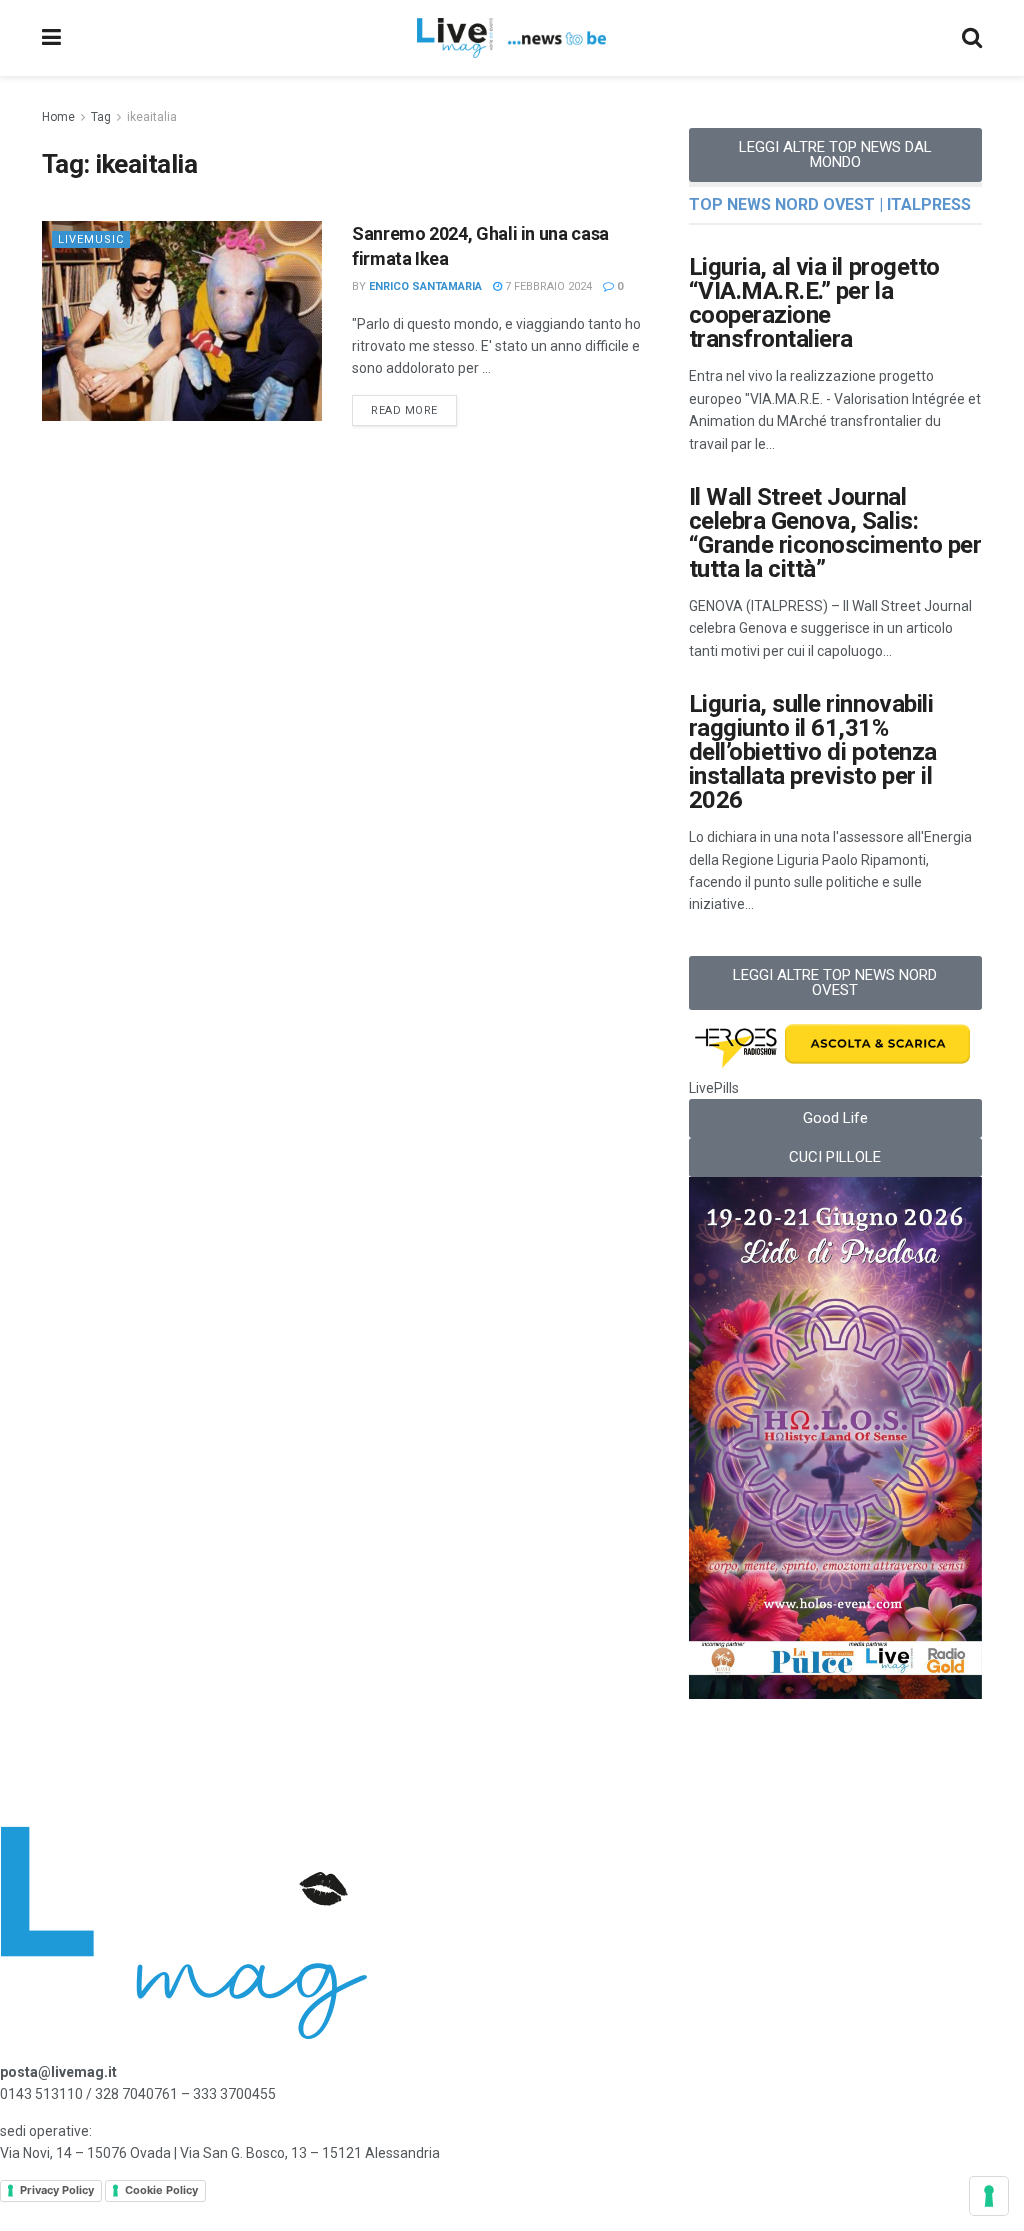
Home (58, 117)
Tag (101, 117)
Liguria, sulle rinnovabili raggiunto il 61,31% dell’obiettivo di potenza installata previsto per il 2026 (813, 752)
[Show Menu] (51, 38)
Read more (414, 406)
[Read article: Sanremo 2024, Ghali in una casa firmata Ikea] (182, 321)
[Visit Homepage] (511, 38)
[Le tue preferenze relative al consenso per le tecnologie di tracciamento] (989, 2196)
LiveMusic (91, 239)
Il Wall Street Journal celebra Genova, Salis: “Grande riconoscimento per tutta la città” (835, 533)
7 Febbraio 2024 (547, 286)
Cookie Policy (161, 2190)
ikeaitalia (152, 117)
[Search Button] (972, 38)
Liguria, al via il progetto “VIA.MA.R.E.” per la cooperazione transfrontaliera (814, 303)
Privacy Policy (57, 2190)
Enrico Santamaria (425, 286)
